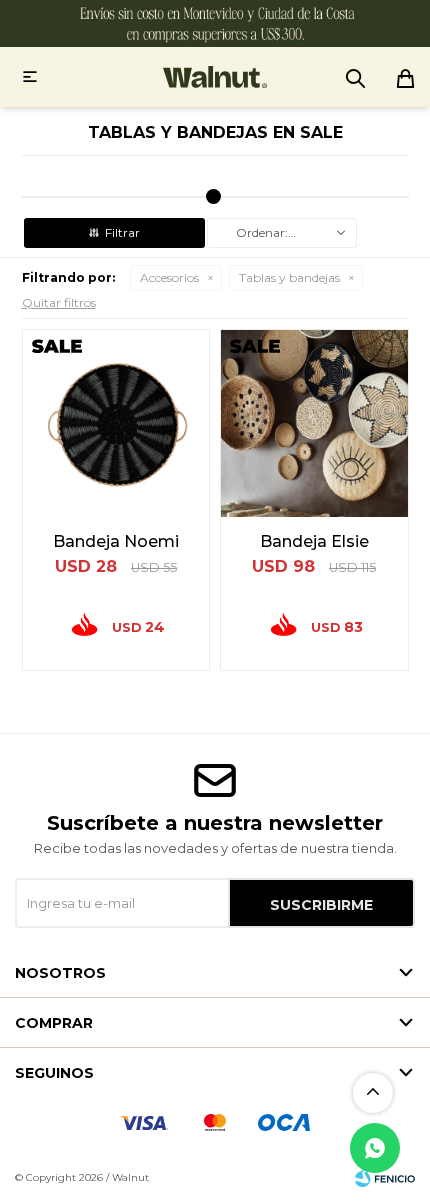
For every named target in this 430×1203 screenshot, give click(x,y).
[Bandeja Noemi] (116, 423)
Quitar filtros (59, 302)
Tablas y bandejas (289, 277)
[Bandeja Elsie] (314, 423)
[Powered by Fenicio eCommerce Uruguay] (385, 1178)
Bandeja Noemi (116, 541)
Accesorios (169, 277)
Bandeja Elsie (314, 541)
